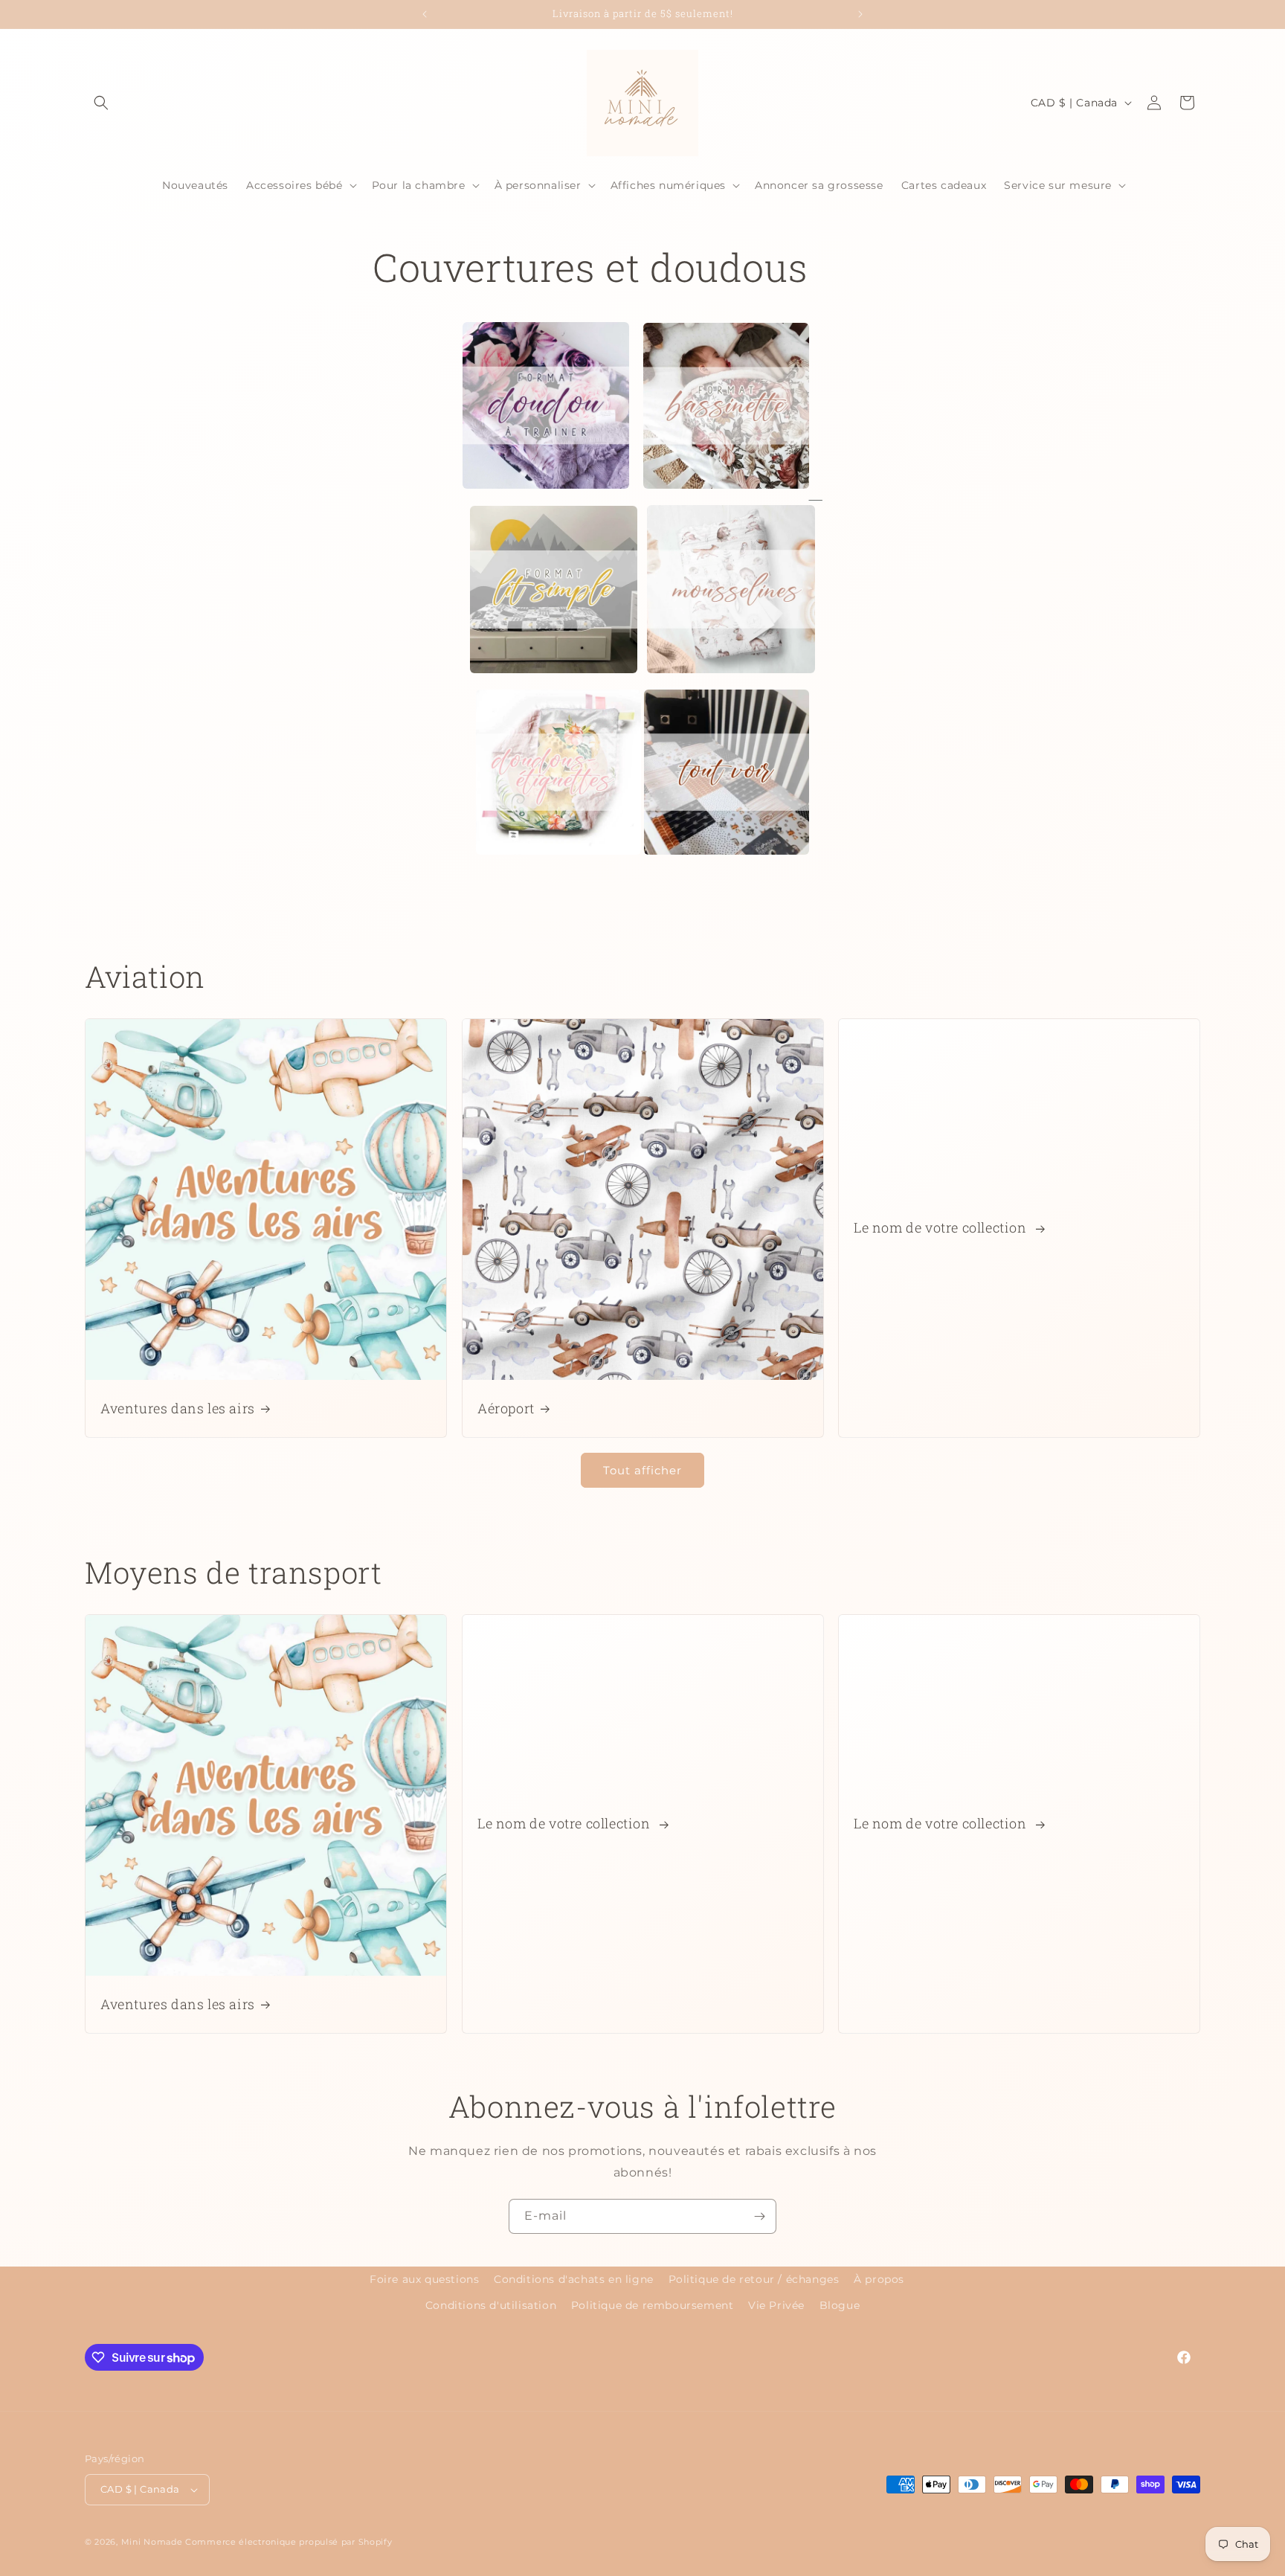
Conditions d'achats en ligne (574, 2279)
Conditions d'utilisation (491, 2305)
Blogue (840, 2305)
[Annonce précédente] (425, 14)
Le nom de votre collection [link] (942, 1228)
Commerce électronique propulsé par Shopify (289, 2542)
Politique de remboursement (653, 2305)
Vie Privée (776, 2305)
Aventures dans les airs (178, 1409)
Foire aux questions (424, 2279)
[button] (101, 103)
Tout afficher (642, 1470)
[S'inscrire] (759, 2216)
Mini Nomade (152, 2542)
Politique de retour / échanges (754, 2279)
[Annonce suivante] (860, 14)
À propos (879, 2279)
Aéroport (506, 1409)
